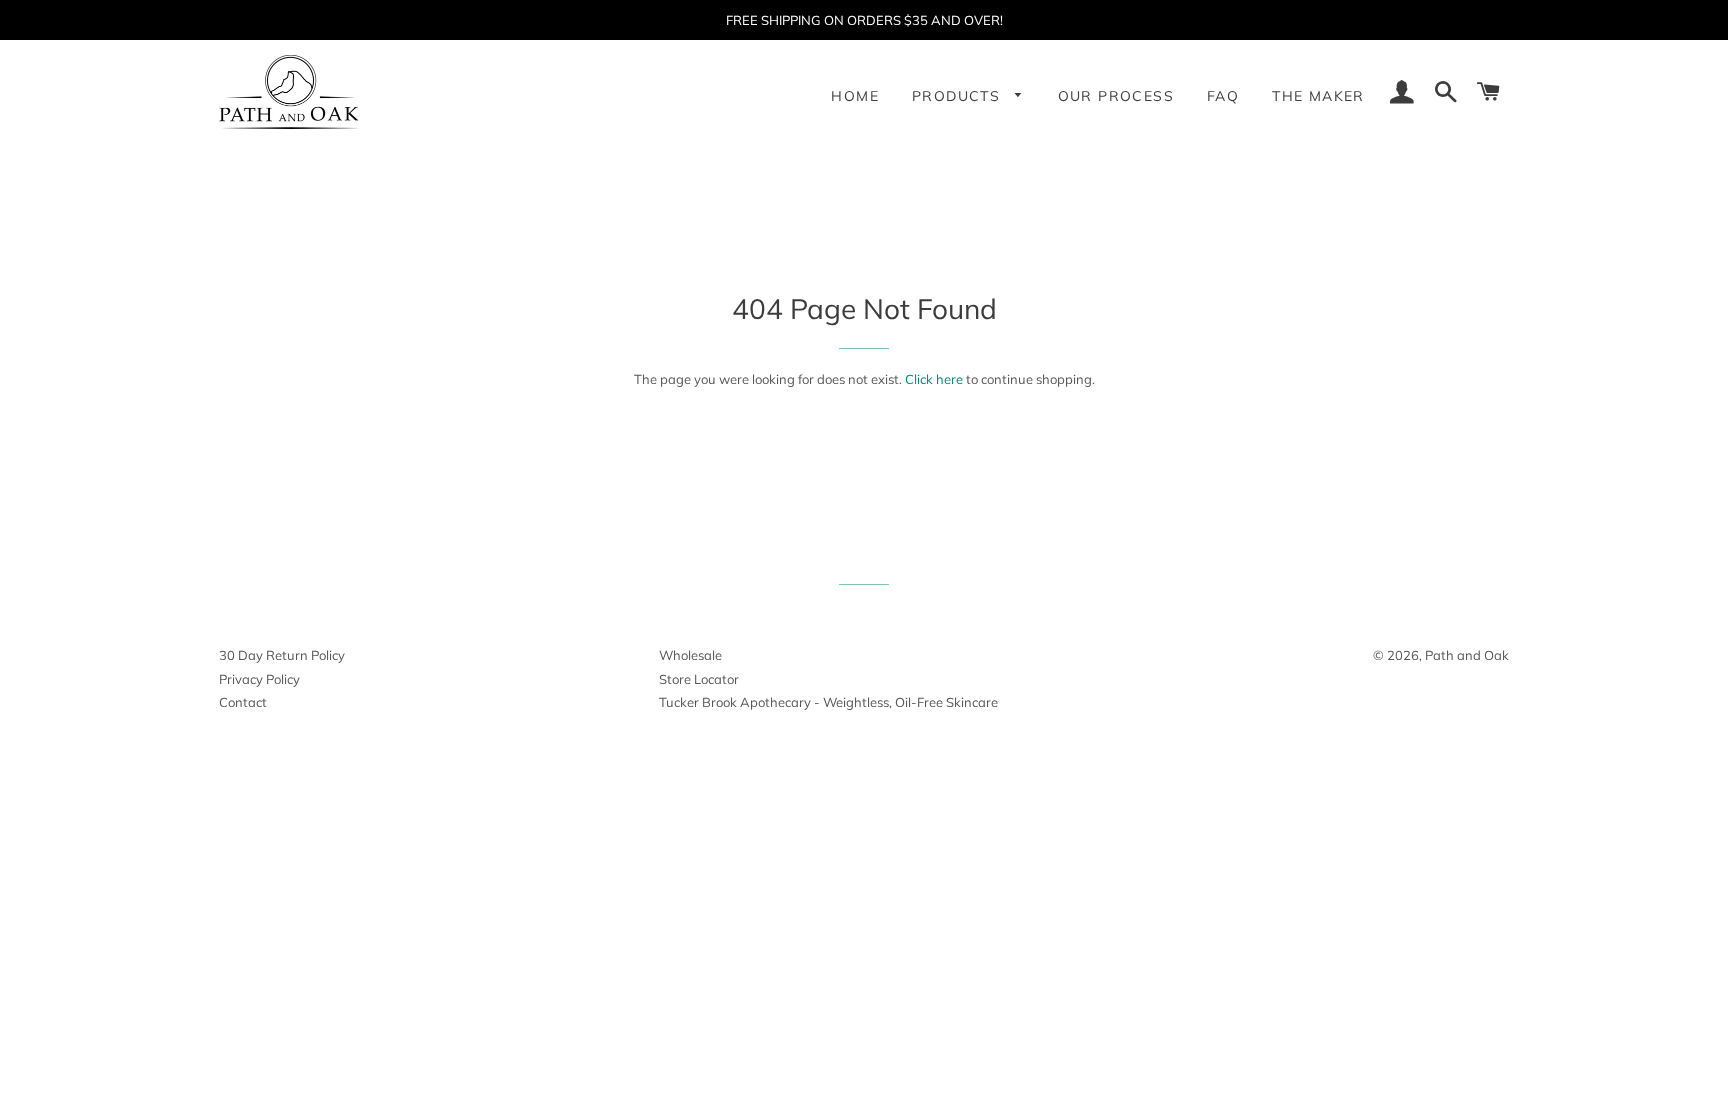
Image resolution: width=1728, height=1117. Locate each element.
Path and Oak (1467, 655)
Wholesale (690, 655)
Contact (243, 702)
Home (855, 95)
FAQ (1223, 95)
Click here (934, 379)
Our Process (1116, 95)
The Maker (1318, 95)
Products (959, 95)
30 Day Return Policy (282, 655)
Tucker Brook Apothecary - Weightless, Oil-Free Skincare (828, 702)
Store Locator (699, 679)
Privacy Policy (259, 679)
